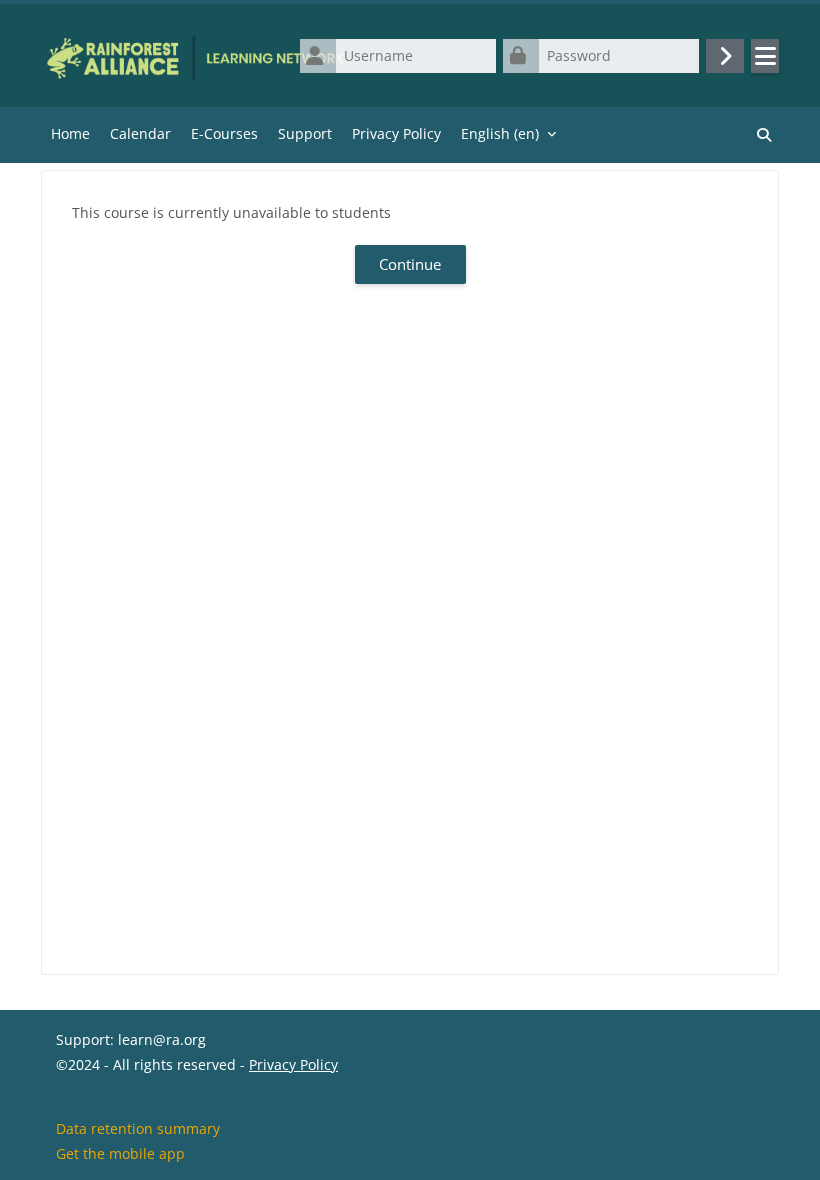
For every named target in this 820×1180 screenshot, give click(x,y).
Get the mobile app (120, 1153)
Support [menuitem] (305, 133)
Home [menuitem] (70, 133)
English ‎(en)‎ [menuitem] (500, 133)
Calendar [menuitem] (140, 133)
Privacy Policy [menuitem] (396, 133)
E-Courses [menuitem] (224, 133)
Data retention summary (138, 1128)
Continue (410, 264)
